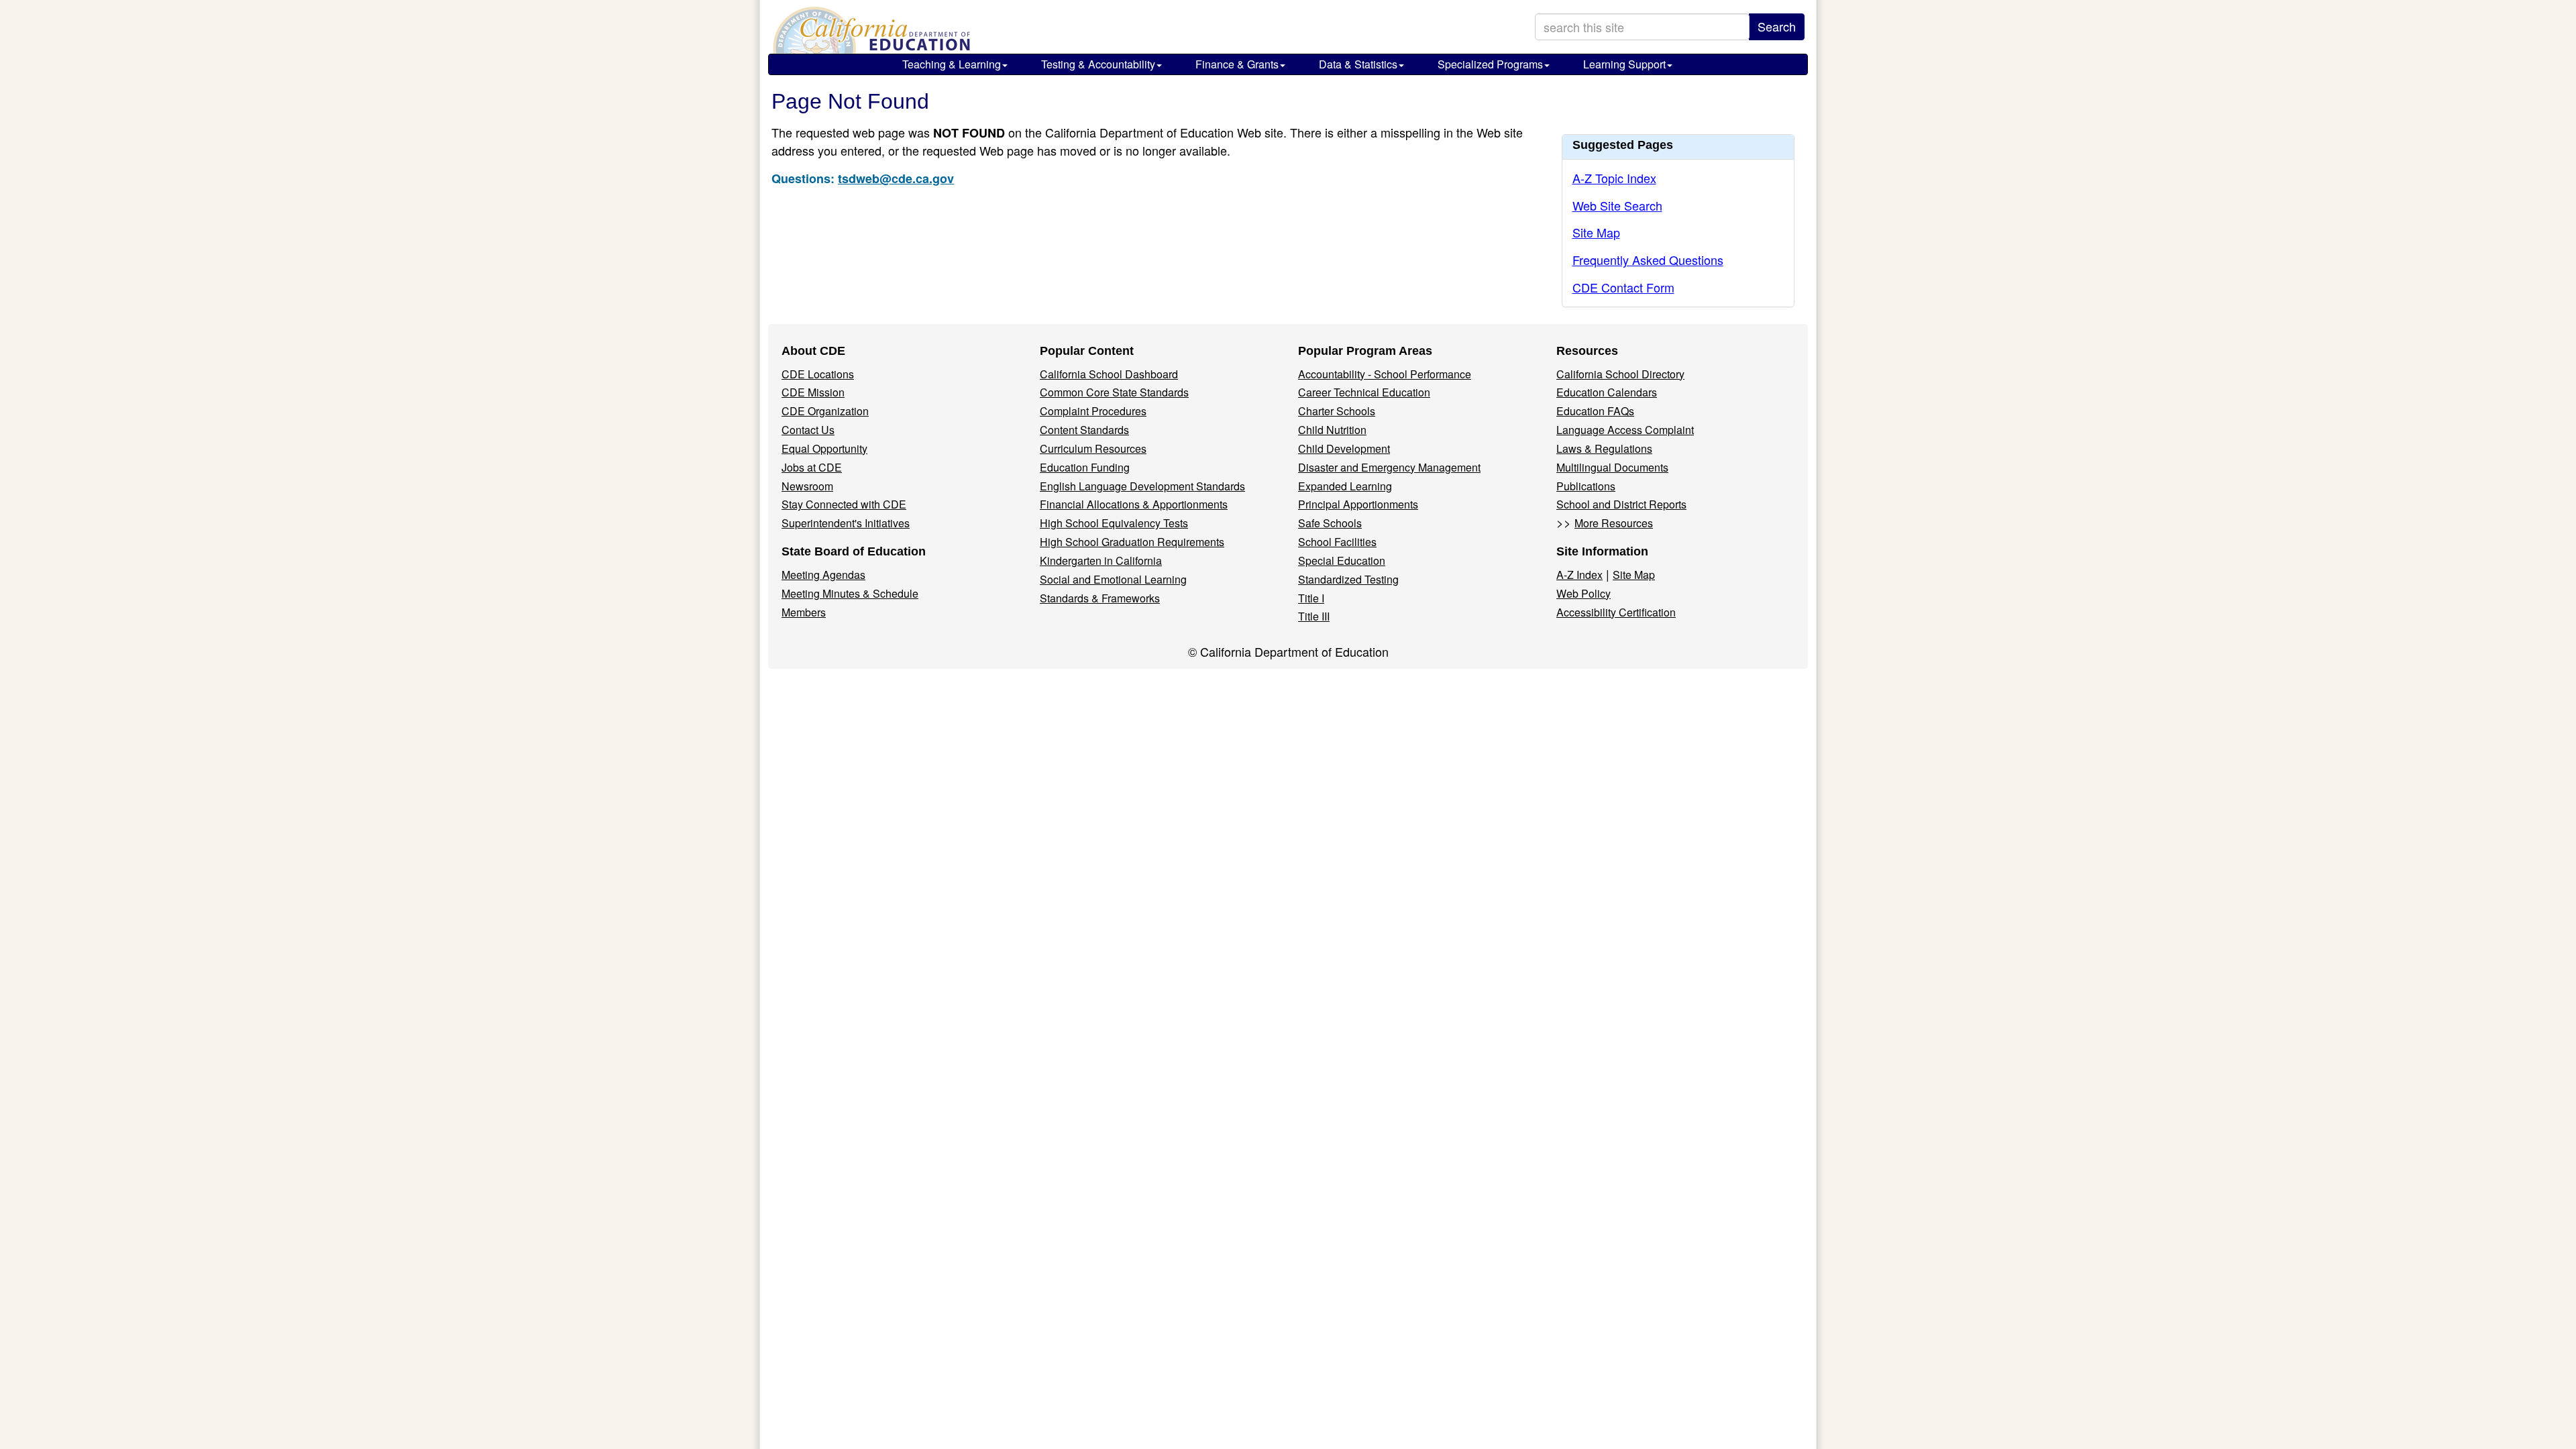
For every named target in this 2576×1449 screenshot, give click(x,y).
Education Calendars (1607, 392)
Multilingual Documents (1612, 467)
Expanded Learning (1345, 486)
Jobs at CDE (812, 467)
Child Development (1344, 448)
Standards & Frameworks (1100, 598)
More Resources (1614, 523)
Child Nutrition (1332, 430)
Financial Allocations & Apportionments (1134, 504)
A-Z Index (1579, 575)
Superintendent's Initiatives (846, 523)
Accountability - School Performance (1385, 374)
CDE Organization (825, 411)
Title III (1314, 616)
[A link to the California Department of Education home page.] (870, 30)
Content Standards (1084, 430)
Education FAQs (1595, 411)
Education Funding (1085, 467)
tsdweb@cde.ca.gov (896, 178)
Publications (1586, 486)
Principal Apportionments (1358, 504)
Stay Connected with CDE (844, 504)
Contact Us (808, 430)
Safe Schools (1330, 523)
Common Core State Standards (1114, 392)
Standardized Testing (1348, 579)
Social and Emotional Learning (1113, 579)
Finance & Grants (1237, 64)
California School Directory (1620, 374)
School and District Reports (1621, 504)
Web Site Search (1617, 205)
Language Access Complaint (1625, 430)
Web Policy (1584, 593)
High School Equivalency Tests (1114, 523)
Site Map (1596, 232)
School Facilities (1337, 542)
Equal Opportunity (824, 448)
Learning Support (1624, 64)
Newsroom (807, 486)
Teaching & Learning (952, 64)
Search (1777, 26)
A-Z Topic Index (1614, 178)
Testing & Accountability (1098, 64)
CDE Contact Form (1623, 287)
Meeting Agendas (823, 575)
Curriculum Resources (1093, 448)
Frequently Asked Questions (1648, 260)
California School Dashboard (1109, 374)
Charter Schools (1337, 411)
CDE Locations (818, 374)
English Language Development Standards (1142, 486)
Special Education (1342, 560)
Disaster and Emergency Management (1389, 467)
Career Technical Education (1364, 392)
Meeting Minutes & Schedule (850, 593)
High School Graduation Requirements (1132, 542)
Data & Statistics (1358, 64)
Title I (1311, 598)
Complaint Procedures (1093, 411)
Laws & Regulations (1604, 448)
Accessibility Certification (1616, 612)
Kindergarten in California (1101, 560)
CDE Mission (813, 392)
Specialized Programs (1490, 64)
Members (804, 612)
